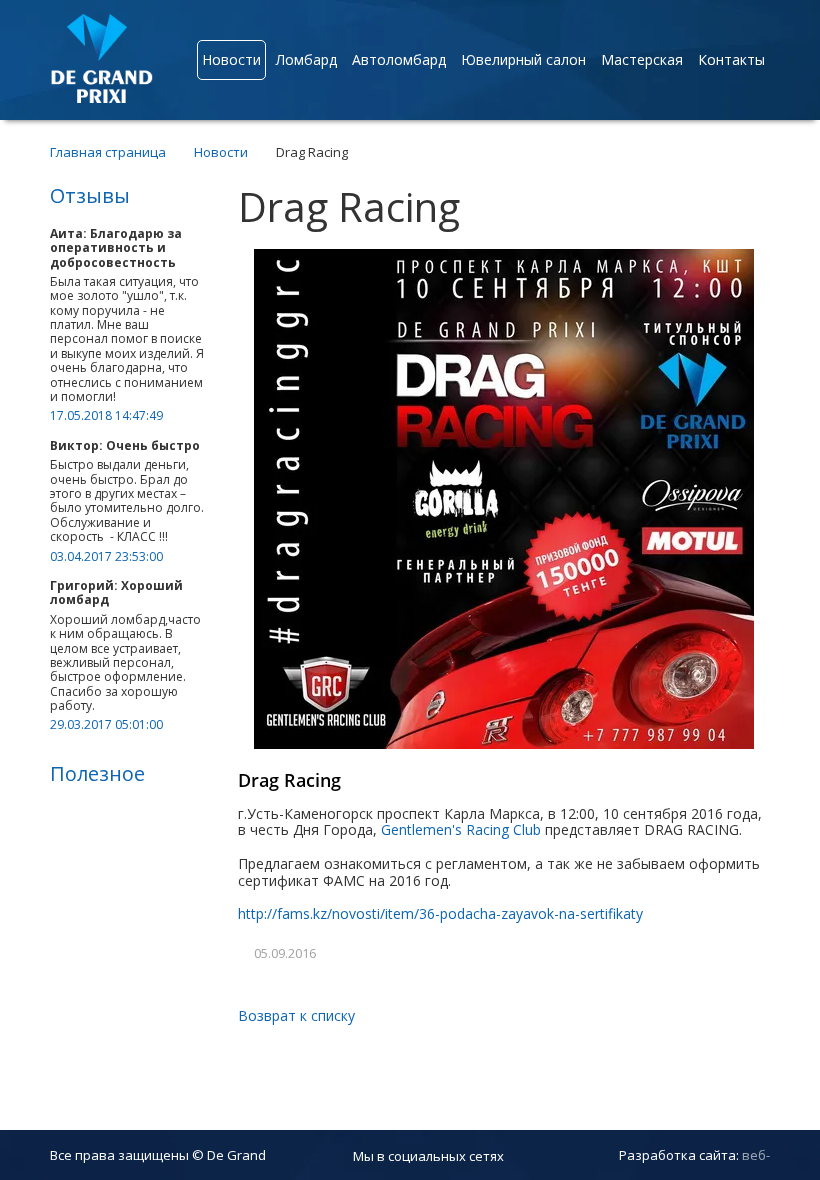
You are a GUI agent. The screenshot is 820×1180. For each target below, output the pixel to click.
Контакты (731, 59)
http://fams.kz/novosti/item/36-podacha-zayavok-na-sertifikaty (440, 913)
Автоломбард (399, 59)
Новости (231, 59)
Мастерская (642, 59)
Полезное (97, 773)
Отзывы (90, 195)
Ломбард (306, 59)
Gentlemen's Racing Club (461, 829)
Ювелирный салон (523, 59)
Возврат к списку (296, 1015)
